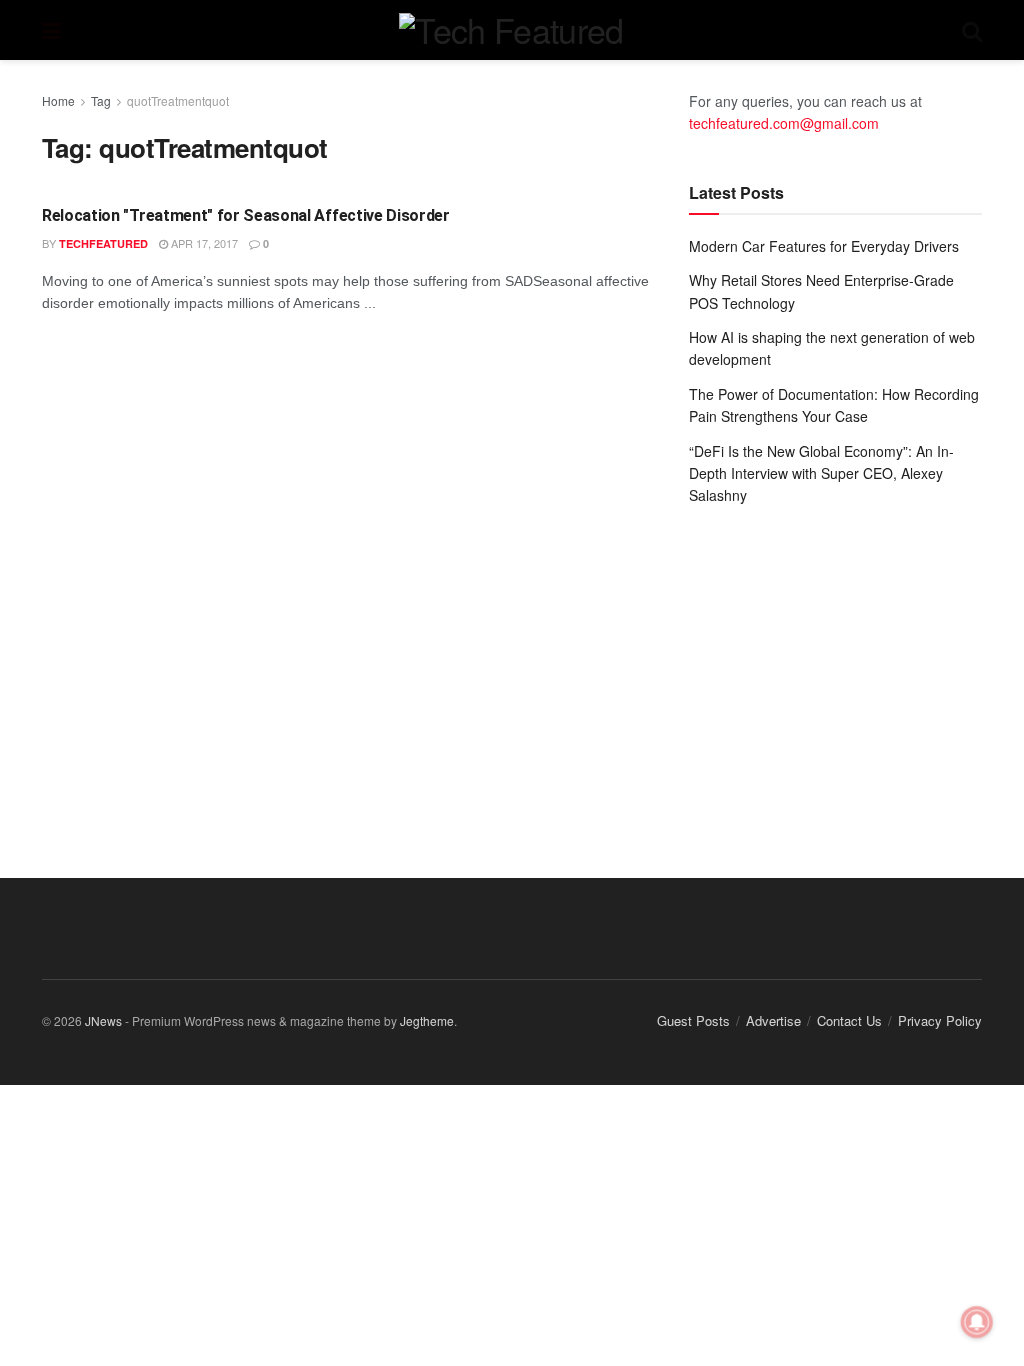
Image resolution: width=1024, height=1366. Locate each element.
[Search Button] (972, 30)
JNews (103, 1020)
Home (58, 100)
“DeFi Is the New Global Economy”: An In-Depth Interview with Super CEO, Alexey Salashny (821, 473)
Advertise (773, 1020)
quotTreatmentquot (178, 100)
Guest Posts (693, 1020)
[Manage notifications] (977, 1322)
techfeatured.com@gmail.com (784, 123)
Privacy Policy (940, 1020)
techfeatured (103, 243)
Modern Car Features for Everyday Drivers (824, 246)
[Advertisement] (835, 672)
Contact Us (849, 1020)
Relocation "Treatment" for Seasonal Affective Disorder (246, 215)
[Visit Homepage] (511, 30)
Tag (101, 100)
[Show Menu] (51, 30)
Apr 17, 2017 (203, 243)
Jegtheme (427, 1020)
